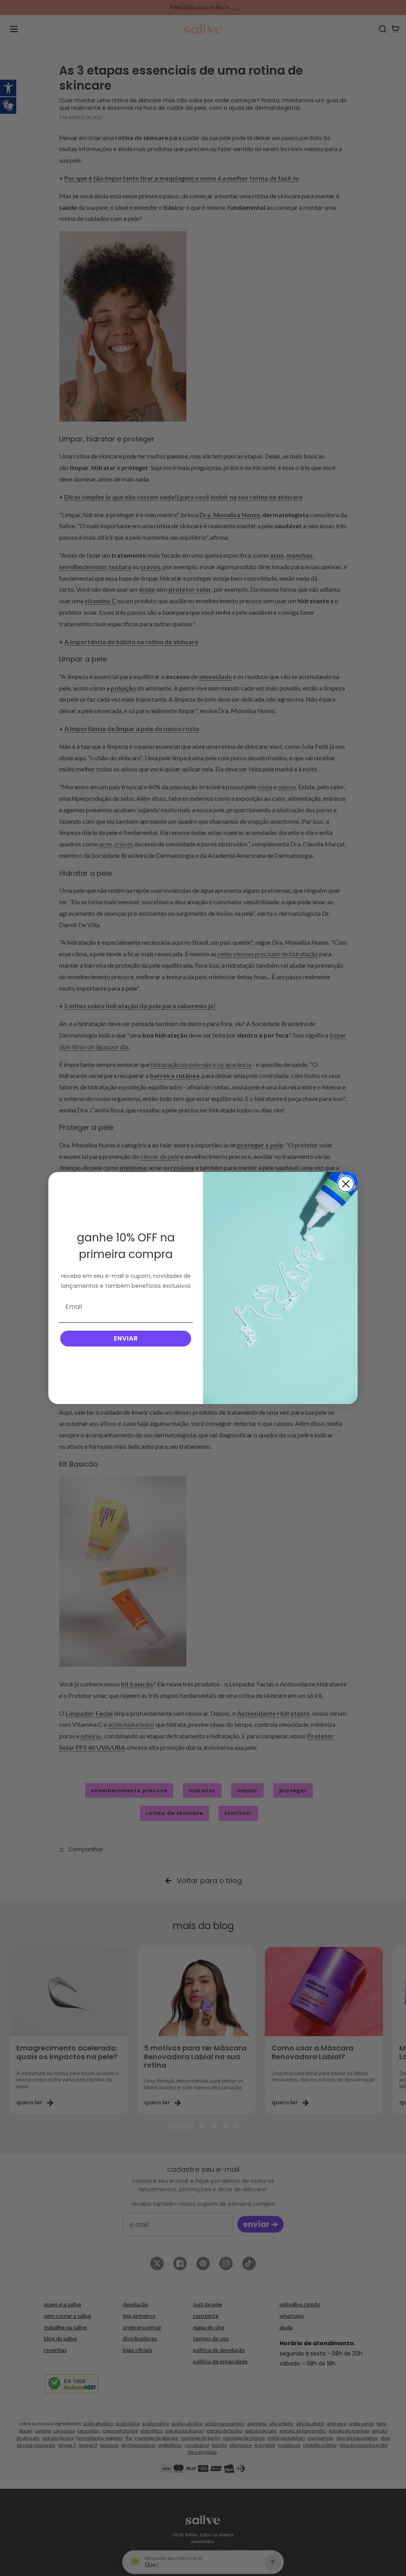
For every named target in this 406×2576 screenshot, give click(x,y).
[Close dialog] (346, 1184)
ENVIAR (126, 1338)
